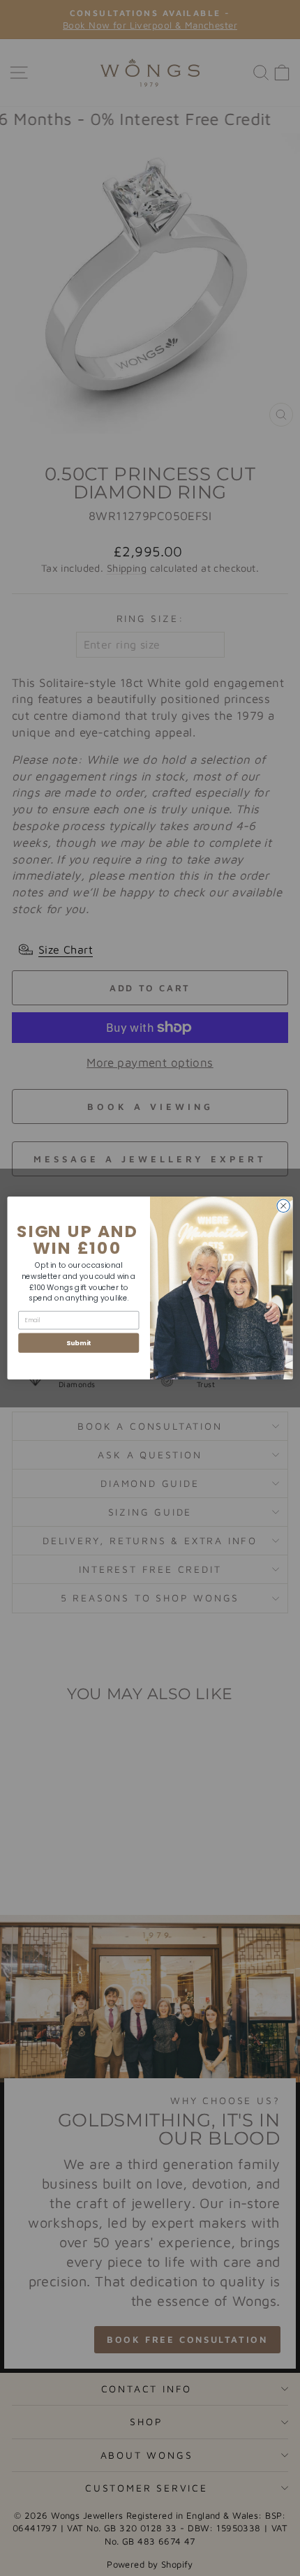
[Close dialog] (283, 1206)
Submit (79, 1343)
